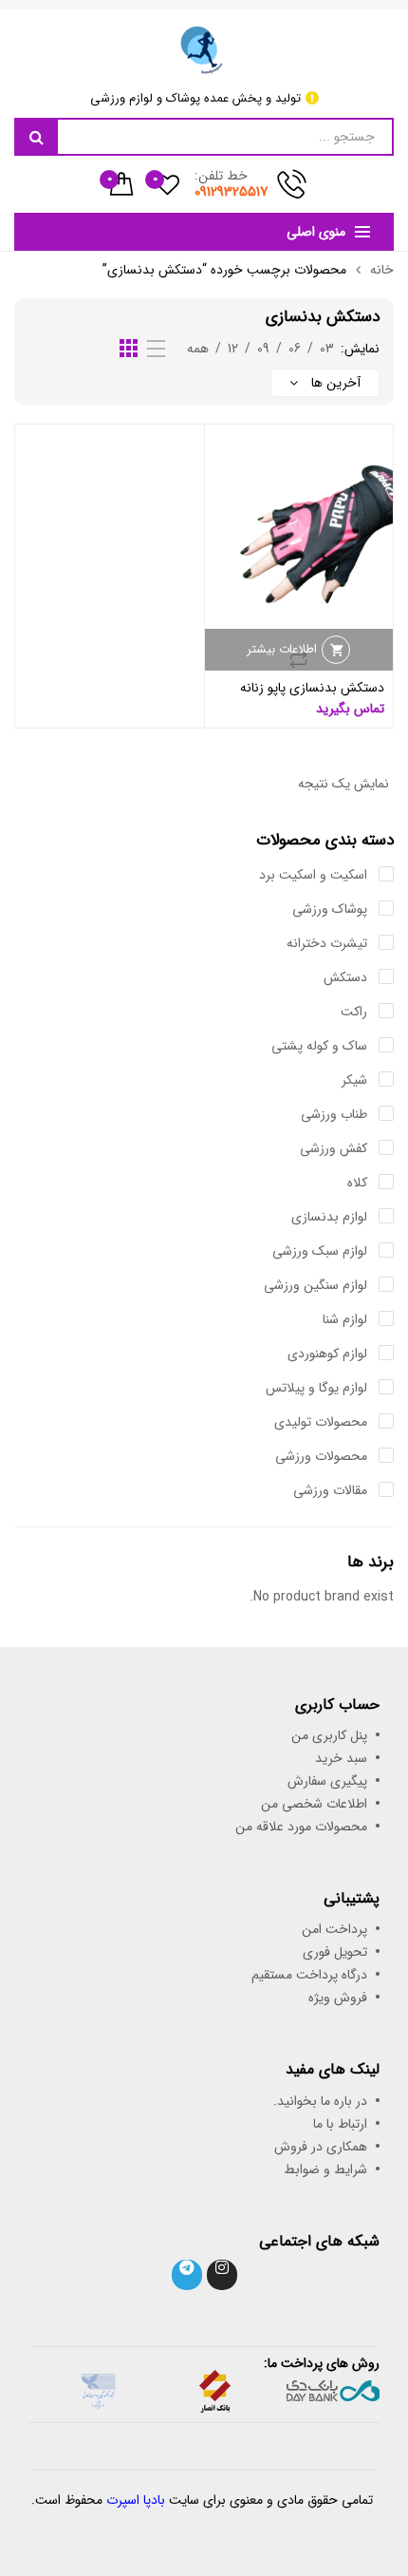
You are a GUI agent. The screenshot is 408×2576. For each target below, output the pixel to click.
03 (327, 349)
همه (198, 349)
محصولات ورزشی (321, 1456)
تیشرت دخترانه (327, 943)
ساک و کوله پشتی (319, 1046)
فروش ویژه (338, 1998)
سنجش (299, 659)
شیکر (354, 1080)
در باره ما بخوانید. (320, 2101)
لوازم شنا (345, 1319)
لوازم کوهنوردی (327, 1354)
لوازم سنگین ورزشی (315, 1285)
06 (295, 349)
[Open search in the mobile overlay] (204, 137)
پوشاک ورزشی (330, 909)
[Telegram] (187, 2275)
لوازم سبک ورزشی (320, 1251)
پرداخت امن (334, 1929)
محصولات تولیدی (321, 1422)
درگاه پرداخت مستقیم (309, 1975)
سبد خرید (341, 1758)
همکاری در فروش (321, 2147)
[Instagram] (222, 2275)
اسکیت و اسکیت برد (313, 875)
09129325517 (232, 192)
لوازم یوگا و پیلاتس (316, 1388)
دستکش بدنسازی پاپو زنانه (312, 688)
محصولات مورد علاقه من (301, 1827)
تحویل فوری (335, 1952)
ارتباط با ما (340, 2124)
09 (263, 349)
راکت (354, 1012)
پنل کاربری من (329, 1735)
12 (233, 349)
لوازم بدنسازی (329, 1217)
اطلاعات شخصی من (314, 1804)
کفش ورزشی (334, 1148)
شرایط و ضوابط (325, 2169)
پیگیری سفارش (327, 1781)
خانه (382, 270)
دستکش (345, 977)
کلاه (357, 1183)
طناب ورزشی (334, 1114)
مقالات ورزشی (330, 1490)
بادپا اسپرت (136, 2500)
